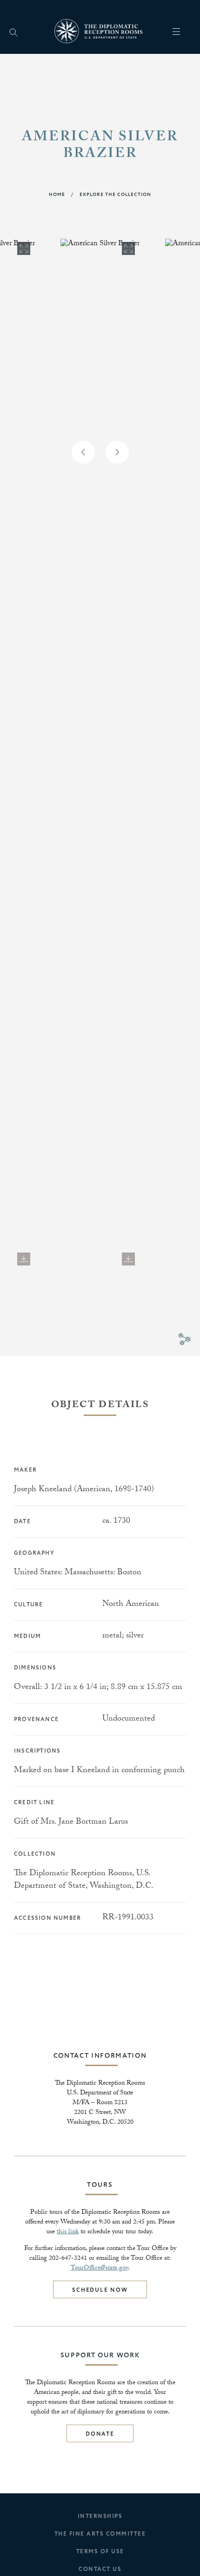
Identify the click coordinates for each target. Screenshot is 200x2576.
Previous (83, 452)
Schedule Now (100, 2290)
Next (117, 452)
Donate (100, 2434)
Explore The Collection (115, 195)
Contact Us (100, 2569)
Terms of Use (100, 2552)
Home (57, 195)
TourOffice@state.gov (99, 2269)
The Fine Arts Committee (100, 2534)
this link (68, 2232)
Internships (100, 2516)
